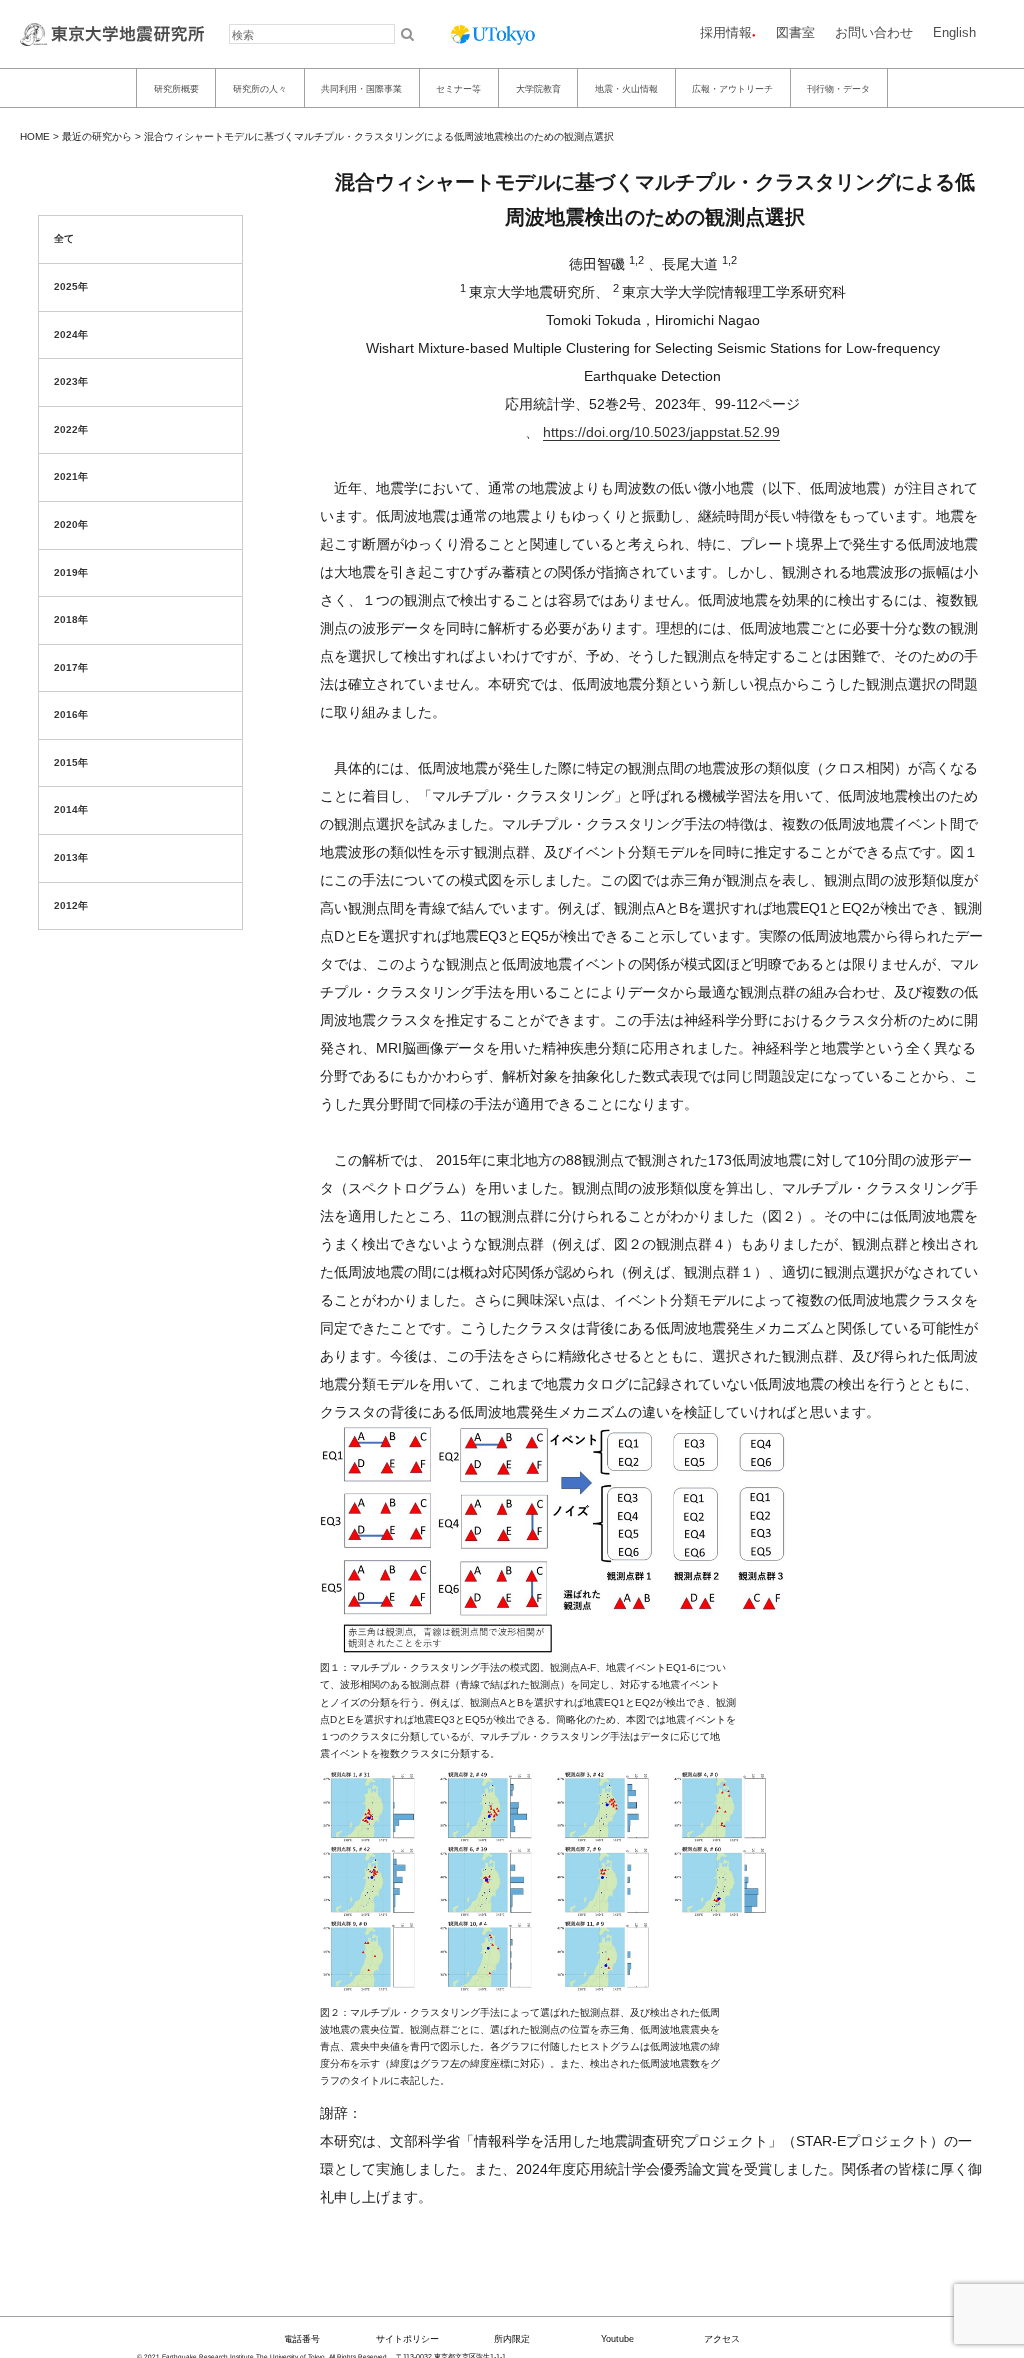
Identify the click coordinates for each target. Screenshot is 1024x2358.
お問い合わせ (874, 32)
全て (64, 238)
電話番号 (302, 2339)
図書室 (795, 32)
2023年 (71, 381)
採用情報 (726, 32)
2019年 (71, 572)
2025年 (71, 286)
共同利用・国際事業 (361, 88)
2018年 (71, 619)
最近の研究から (97, 136)
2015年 (71, 762)
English (954, 32)
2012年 (71, 905)
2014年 (71, 809)
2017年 (71, 667)
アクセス (722, 2339)
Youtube (617, 2339)
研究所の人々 (260, 88)
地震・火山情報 (626, 88)
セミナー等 (458, 88)
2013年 (71, 857)
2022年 (71, 429)
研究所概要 (176, 88)
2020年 (71, 524)
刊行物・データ (838, 88)
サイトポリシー (407, 2339)
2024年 (71, 334)
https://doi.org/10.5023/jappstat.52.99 (661, 432)
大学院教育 (538, 88)
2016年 (71, 714)
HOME (35, 136)
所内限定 (512, 2339)
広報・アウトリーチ (732, 88)
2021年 (71, 476)
